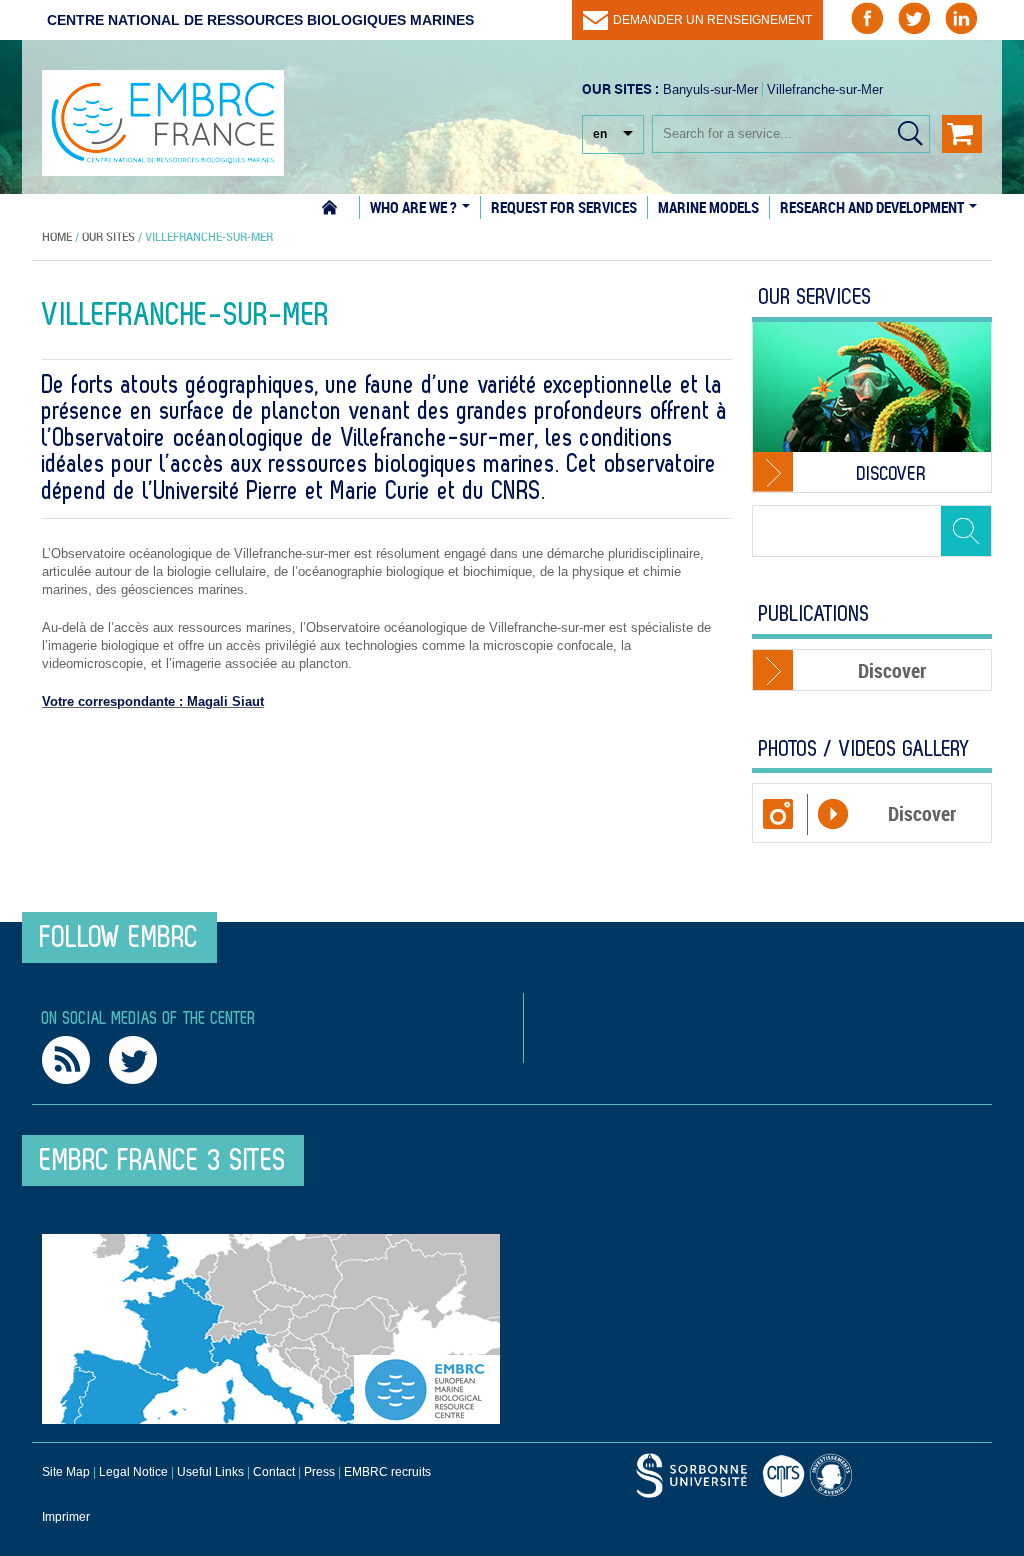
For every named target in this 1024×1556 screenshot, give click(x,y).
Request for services (564, 207)
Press (319, 1472)
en (600, 134)
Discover (891, 474)
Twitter (133, 1060)
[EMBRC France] (163, 113)
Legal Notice (133, 1472)
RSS (66, 1060)
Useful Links (210, 1472)
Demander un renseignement (712, 20)
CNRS (692, 1475)
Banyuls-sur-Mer (710, 89)
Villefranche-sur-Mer (825, 89)
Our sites (108, 236)
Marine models (708, 207)
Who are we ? (415, 207)
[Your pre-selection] (962, 134)
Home (340, 207)
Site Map (66, 1472)
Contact (274, 1472)
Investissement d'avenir (834, 1475)
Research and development (873, 207)
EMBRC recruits (387, 1472)
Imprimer (66, 1517)
